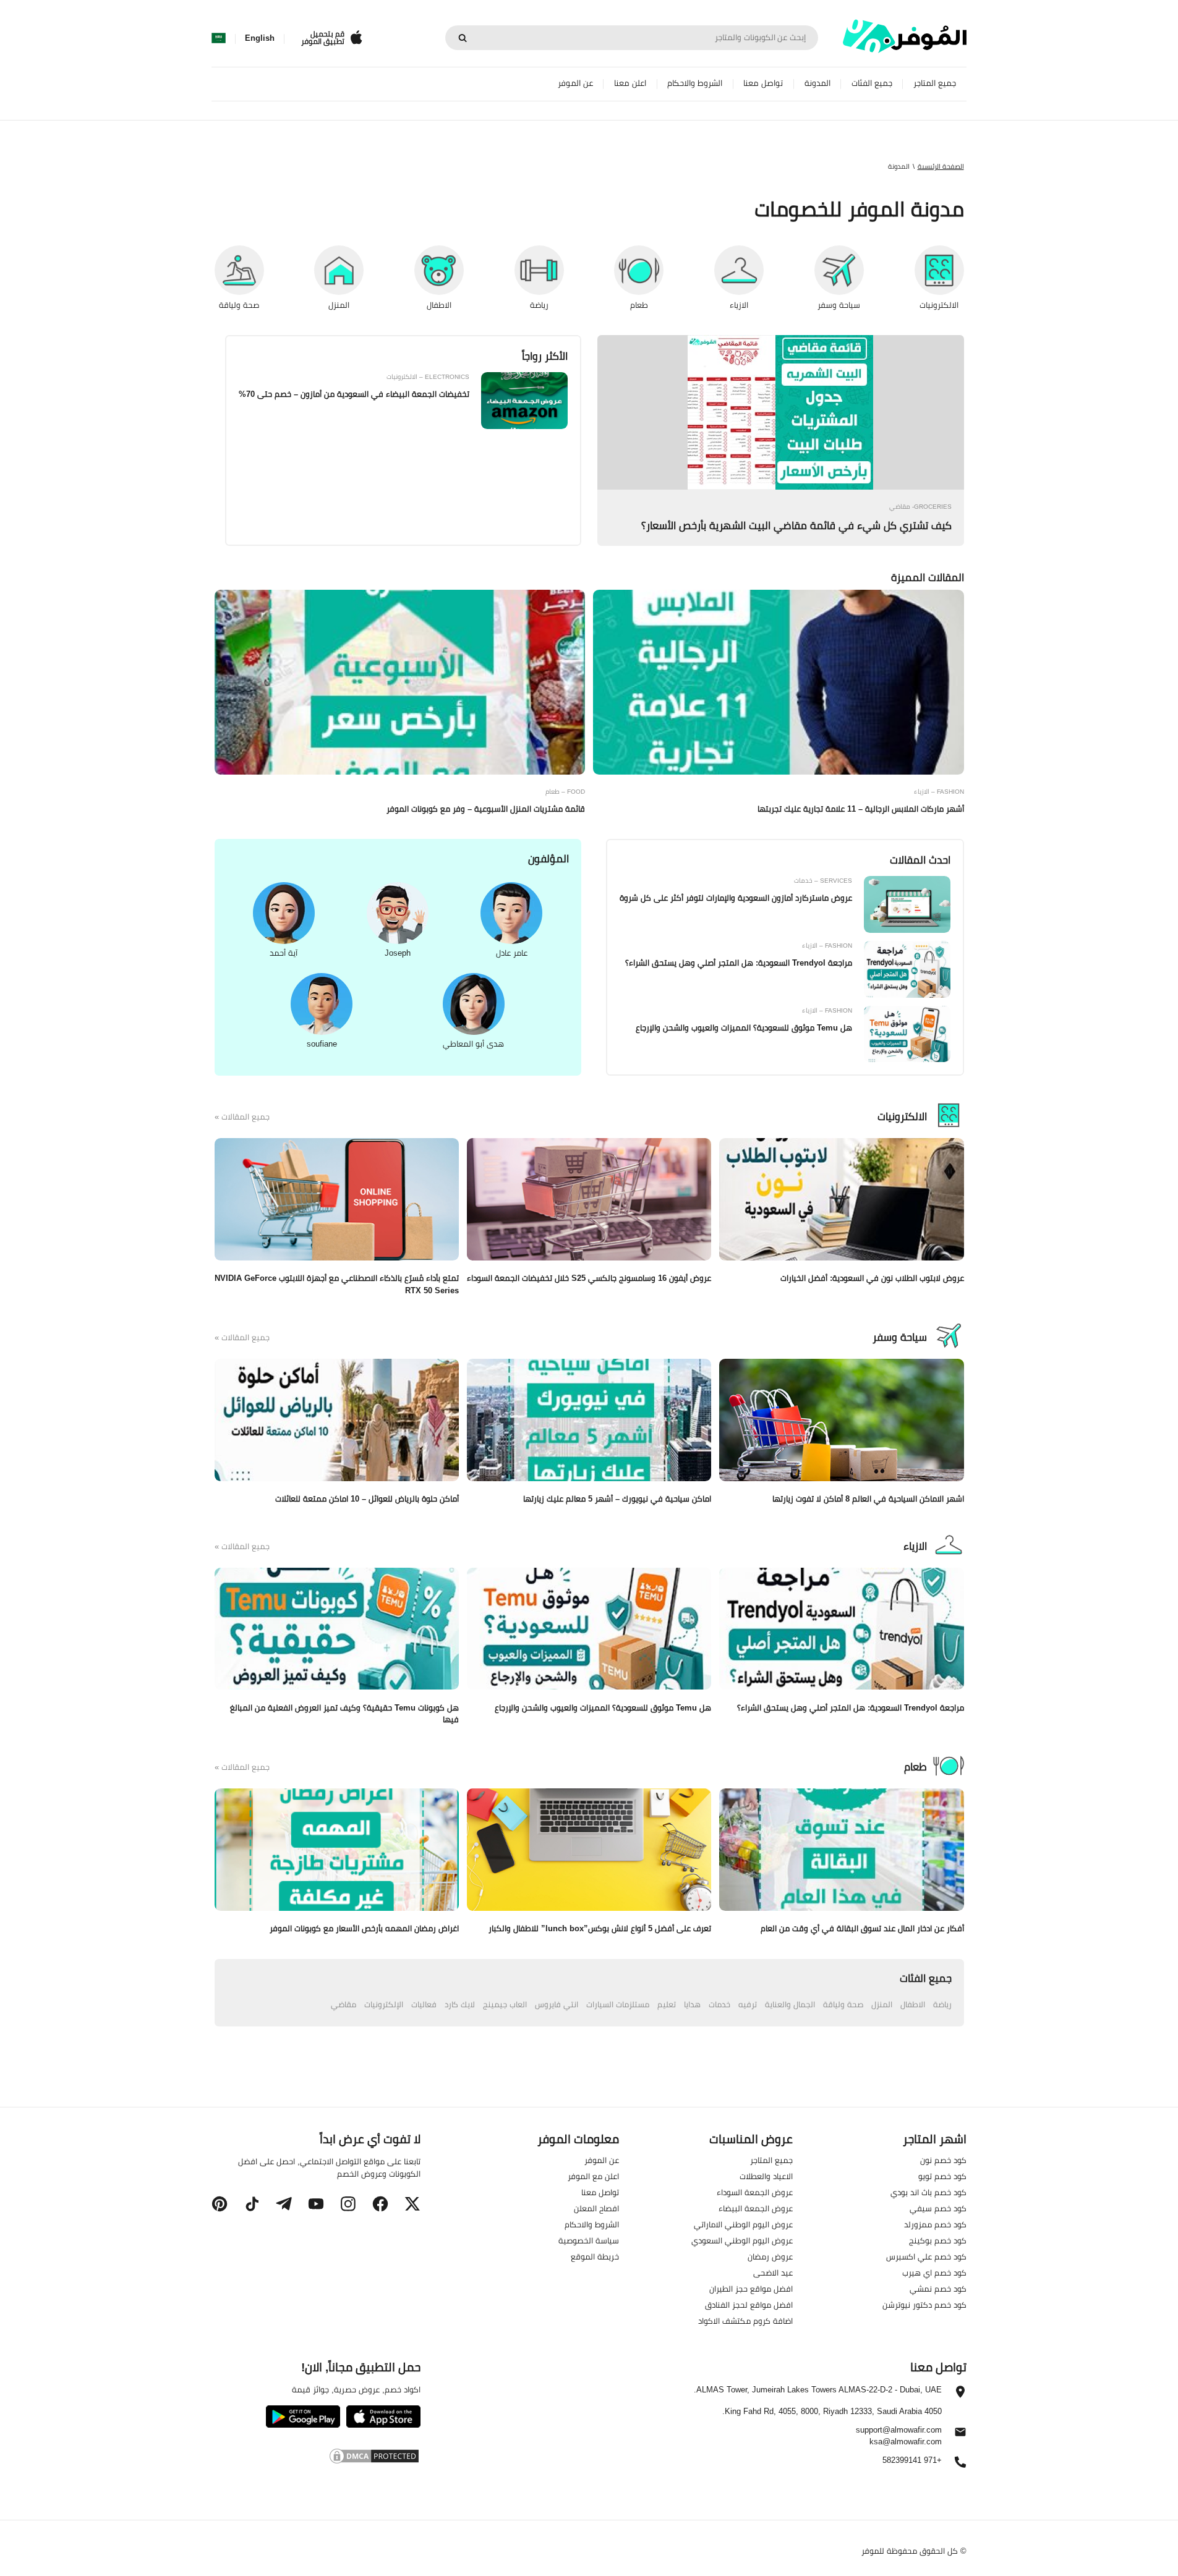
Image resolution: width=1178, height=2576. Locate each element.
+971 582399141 (912, 2461)
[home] (905, 36)
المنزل (882, 2004)
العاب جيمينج (505, 2004)
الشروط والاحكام (695, 83)
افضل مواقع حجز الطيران (751, 2289)
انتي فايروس (557, 2004)
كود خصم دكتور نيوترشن (924, 2305)
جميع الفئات (872, 83)
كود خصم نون (943, 2160)
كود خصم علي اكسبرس (926, 2256)
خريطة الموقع (595, 2256)
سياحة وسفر (900, 1337)
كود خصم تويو (942, 2176)
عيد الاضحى (773, 2272)
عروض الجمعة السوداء (755, 2192)
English (260, 38)
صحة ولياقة (843, 2004)
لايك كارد (460, 2004)
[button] (412, 2204)
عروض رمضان (770, 2256)
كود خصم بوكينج (938, 2240)
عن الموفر (575, 83)
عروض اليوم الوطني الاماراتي (743, 2224)
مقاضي (344, 2004)
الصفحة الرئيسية (941, 166)
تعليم (667, 2004)
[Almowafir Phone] (960, 2465)
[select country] (219, 38)
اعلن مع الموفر (593, 2176)
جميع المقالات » (242, 1117)
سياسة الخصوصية (589, 2240)
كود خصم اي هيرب (934, 2272)
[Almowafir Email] (960, 2435)
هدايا (692, 2004)
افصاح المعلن (596, 2208)
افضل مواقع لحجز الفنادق (749, 2305)
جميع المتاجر (935, 83)
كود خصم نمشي (938, 2289)
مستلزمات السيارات (618, 2004)
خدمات (719, 2004)
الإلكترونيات (384, 2004)
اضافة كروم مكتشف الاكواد (745, 2321)
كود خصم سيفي (938, 2208)
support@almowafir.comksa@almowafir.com (899, 2436)
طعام (916, 1767)
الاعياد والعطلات (766, 2176)
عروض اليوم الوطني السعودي (742, 2240)
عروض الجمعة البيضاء (756, 2208)
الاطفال (913, 2004)
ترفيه (748, 2004)
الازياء (915, 1546)
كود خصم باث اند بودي (928, 2192)
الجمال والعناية (790, 2004)
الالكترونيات (902, 1116)
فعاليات (424, 2004)
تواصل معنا (763, 83)
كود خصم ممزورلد (935, 2224)
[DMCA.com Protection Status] (316, 2458)
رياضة (942, 2004)
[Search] (463, 38)
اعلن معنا (630, 83)
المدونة (817, 83)
